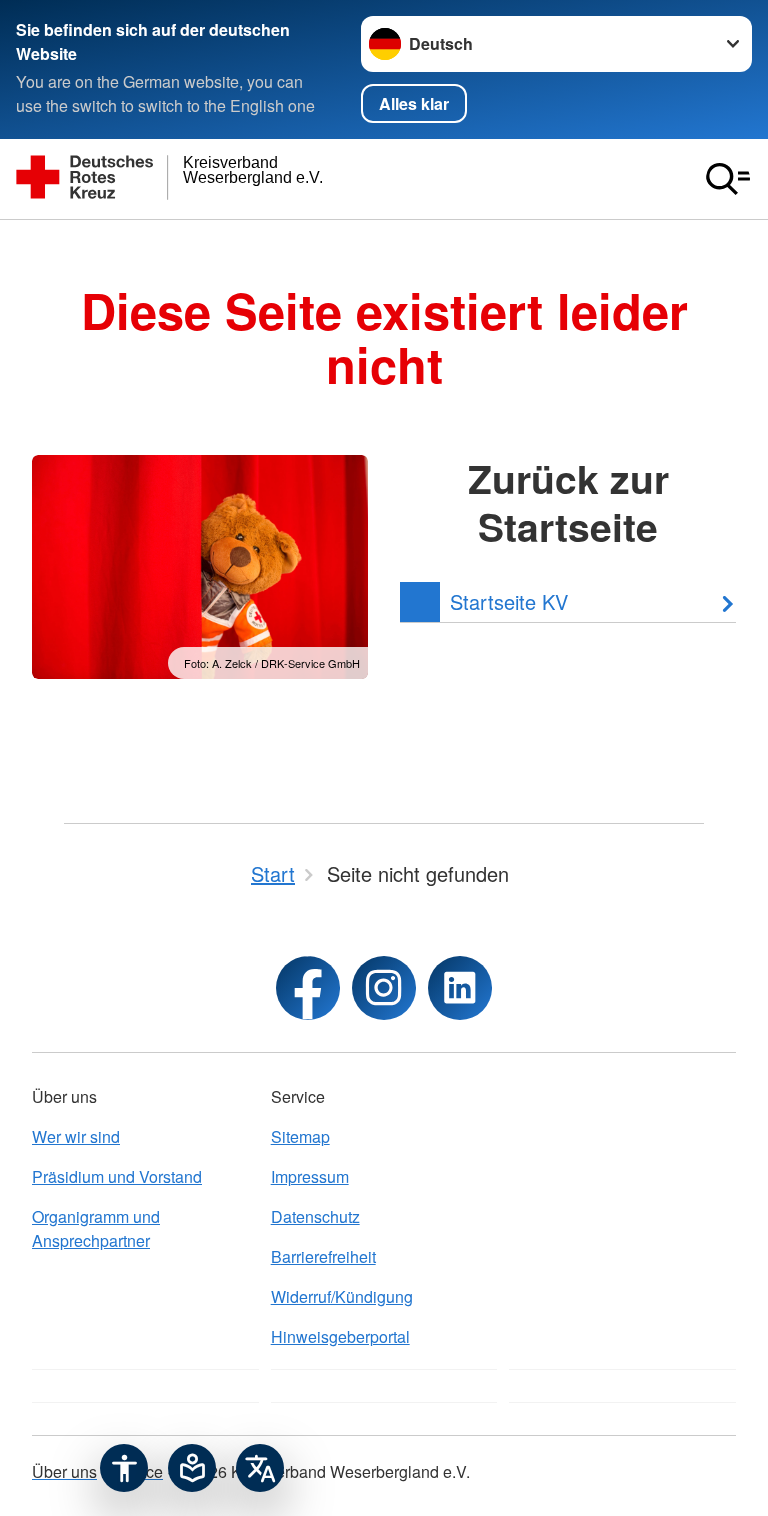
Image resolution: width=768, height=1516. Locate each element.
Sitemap (300, 1136)
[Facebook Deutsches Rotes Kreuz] (308, 988)
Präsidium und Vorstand (117, 1176)
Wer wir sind (76, 1136)
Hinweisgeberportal (340, 1336)
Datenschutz (315, 1216)
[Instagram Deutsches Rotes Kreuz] (384, 988)
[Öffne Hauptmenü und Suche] (728, 179)
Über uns (64, 1471)
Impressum (310, 1176)
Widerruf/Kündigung (342, 1296)
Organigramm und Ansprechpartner (96, 1228)
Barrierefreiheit (323, 1256)
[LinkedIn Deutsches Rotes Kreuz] (460, 988)
